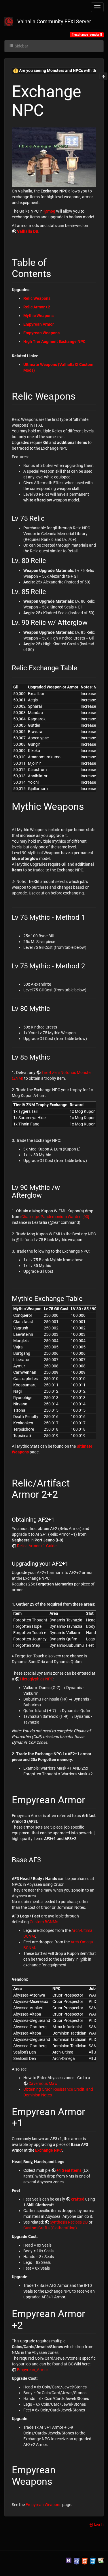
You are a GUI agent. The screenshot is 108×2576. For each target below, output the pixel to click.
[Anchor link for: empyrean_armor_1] (28, 2122)
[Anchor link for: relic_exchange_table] (81, 667)
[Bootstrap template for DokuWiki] (69, 2560)
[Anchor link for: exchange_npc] (52, 109)
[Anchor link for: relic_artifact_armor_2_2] (63, 1493)
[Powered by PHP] (77, 2560)
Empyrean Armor (39, 324)
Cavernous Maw (43, 2083)
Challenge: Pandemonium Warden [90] (55, 1217)
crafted (78, 2199)
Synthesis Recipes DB (69, 2222)
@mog (49, 211)
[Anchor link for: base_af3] (44, 1859)
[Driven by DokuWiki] (101, 2560)
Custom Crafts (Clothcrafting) (50, 2228)
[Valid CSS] (93, 2560)
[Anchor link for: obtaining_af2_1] (57, 1519)
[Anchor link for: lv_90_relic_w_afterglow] (91, 622)
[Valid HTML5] (85, 2560)
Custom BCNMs (44, 1922)
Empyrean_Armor (33, 2370)
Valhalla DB (28, 231)
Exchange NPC (49, 2150)
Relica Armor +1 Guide (37, 1546)
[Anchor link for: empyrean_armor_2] (28, 2324)
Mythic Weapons (38, 316)
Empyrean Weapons (41, 333)
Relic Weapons (37, 298)
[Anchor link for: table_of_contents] (56, 273)
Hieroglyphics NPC (37, 1679)
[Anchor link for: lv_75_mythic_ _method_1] (88, 917)
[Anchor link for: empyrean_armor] (90, 1799)
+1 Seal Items (69, 2170)
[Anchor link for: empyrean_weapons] (57, 2480)
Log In (98, 2525)
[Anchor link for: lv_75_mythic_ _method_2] (88, 965)
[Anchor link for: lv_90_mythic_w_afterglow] (45, 1195)
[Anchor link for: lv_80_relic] (50, 560)
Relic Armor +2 (37, 307)
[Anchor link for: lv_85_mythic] (54, 1057)
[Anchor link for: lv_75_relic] (48, 518)
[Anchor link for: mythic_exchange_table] (86, 1298)
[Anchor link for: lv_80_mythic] (54, 1008)
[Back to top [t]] (103, 76)
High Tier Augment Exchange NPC (54, 341)
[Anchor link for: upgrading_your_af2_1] (71, 1563)
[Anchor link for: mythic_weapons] (89, 806)
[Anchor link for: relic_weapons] (81, 395)
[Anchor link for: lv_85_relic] (50, 591)
